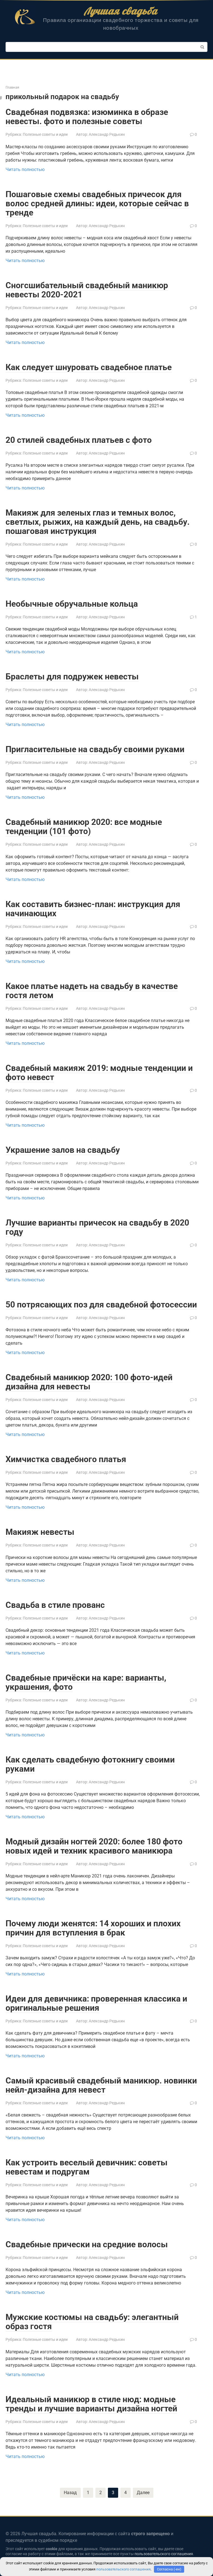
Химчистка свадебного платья (66, 1459)
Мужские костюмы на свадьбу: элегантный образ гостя (92, 2322)
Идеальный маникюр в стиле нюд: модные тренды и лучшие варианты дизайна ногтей (91, 2404)
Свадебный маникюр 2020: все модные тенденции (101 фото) (84, 827)
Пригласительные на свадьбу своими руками (95, 749)
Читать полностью (25, 170)
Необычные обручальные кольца (72, 604)
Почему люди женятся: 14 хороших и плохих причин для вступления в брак (93, 1928)
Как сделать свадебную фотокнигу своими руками (90, 1764)
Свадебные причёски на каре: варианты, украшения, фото (86, 1682)
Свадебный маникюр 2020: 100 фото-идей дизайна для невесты (89, 1382)
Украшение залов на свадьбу (63, 1150)
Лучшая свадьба (121, 11)
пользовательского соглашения (164, 2554)
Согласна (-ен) (169, 2569)
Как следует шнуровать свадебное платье (89, 367)
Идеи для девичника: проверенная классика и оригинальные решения (96, 2003)
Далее (143, 2493)
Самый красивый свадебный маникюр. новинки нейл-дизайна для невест (101, 2085)
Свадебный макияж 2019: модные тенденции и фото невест (99, 1073)
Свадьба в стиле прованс (55, 1605)
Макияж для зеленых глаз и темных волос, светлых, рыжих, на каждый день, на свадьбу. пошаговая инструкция (98, 522)
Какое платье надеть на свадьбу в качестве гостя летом (92, 991)
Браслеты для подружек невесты (72, 676)
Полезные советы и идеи (45, 134)
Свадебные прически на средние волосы (87, 2244)
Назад (70, 2493)
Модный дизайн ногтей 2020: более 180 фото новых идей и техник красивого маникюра (94, 1846)
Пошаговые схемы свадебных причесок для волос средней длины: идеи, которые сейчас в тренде (97, 203)
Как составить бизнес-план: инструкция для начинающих (93, 909)
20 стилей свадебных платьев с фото (79, 440)
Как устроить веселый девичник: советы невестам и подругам (87, 2167)
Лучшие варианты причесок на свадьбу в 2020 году (97, 1227)
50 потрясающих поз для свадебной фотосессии (101, 1305)
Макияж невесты (40, 1532)
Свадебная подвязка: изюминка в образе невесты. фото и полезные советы (87, 117)
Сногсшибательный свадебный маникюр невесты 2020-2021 (87, 290)
